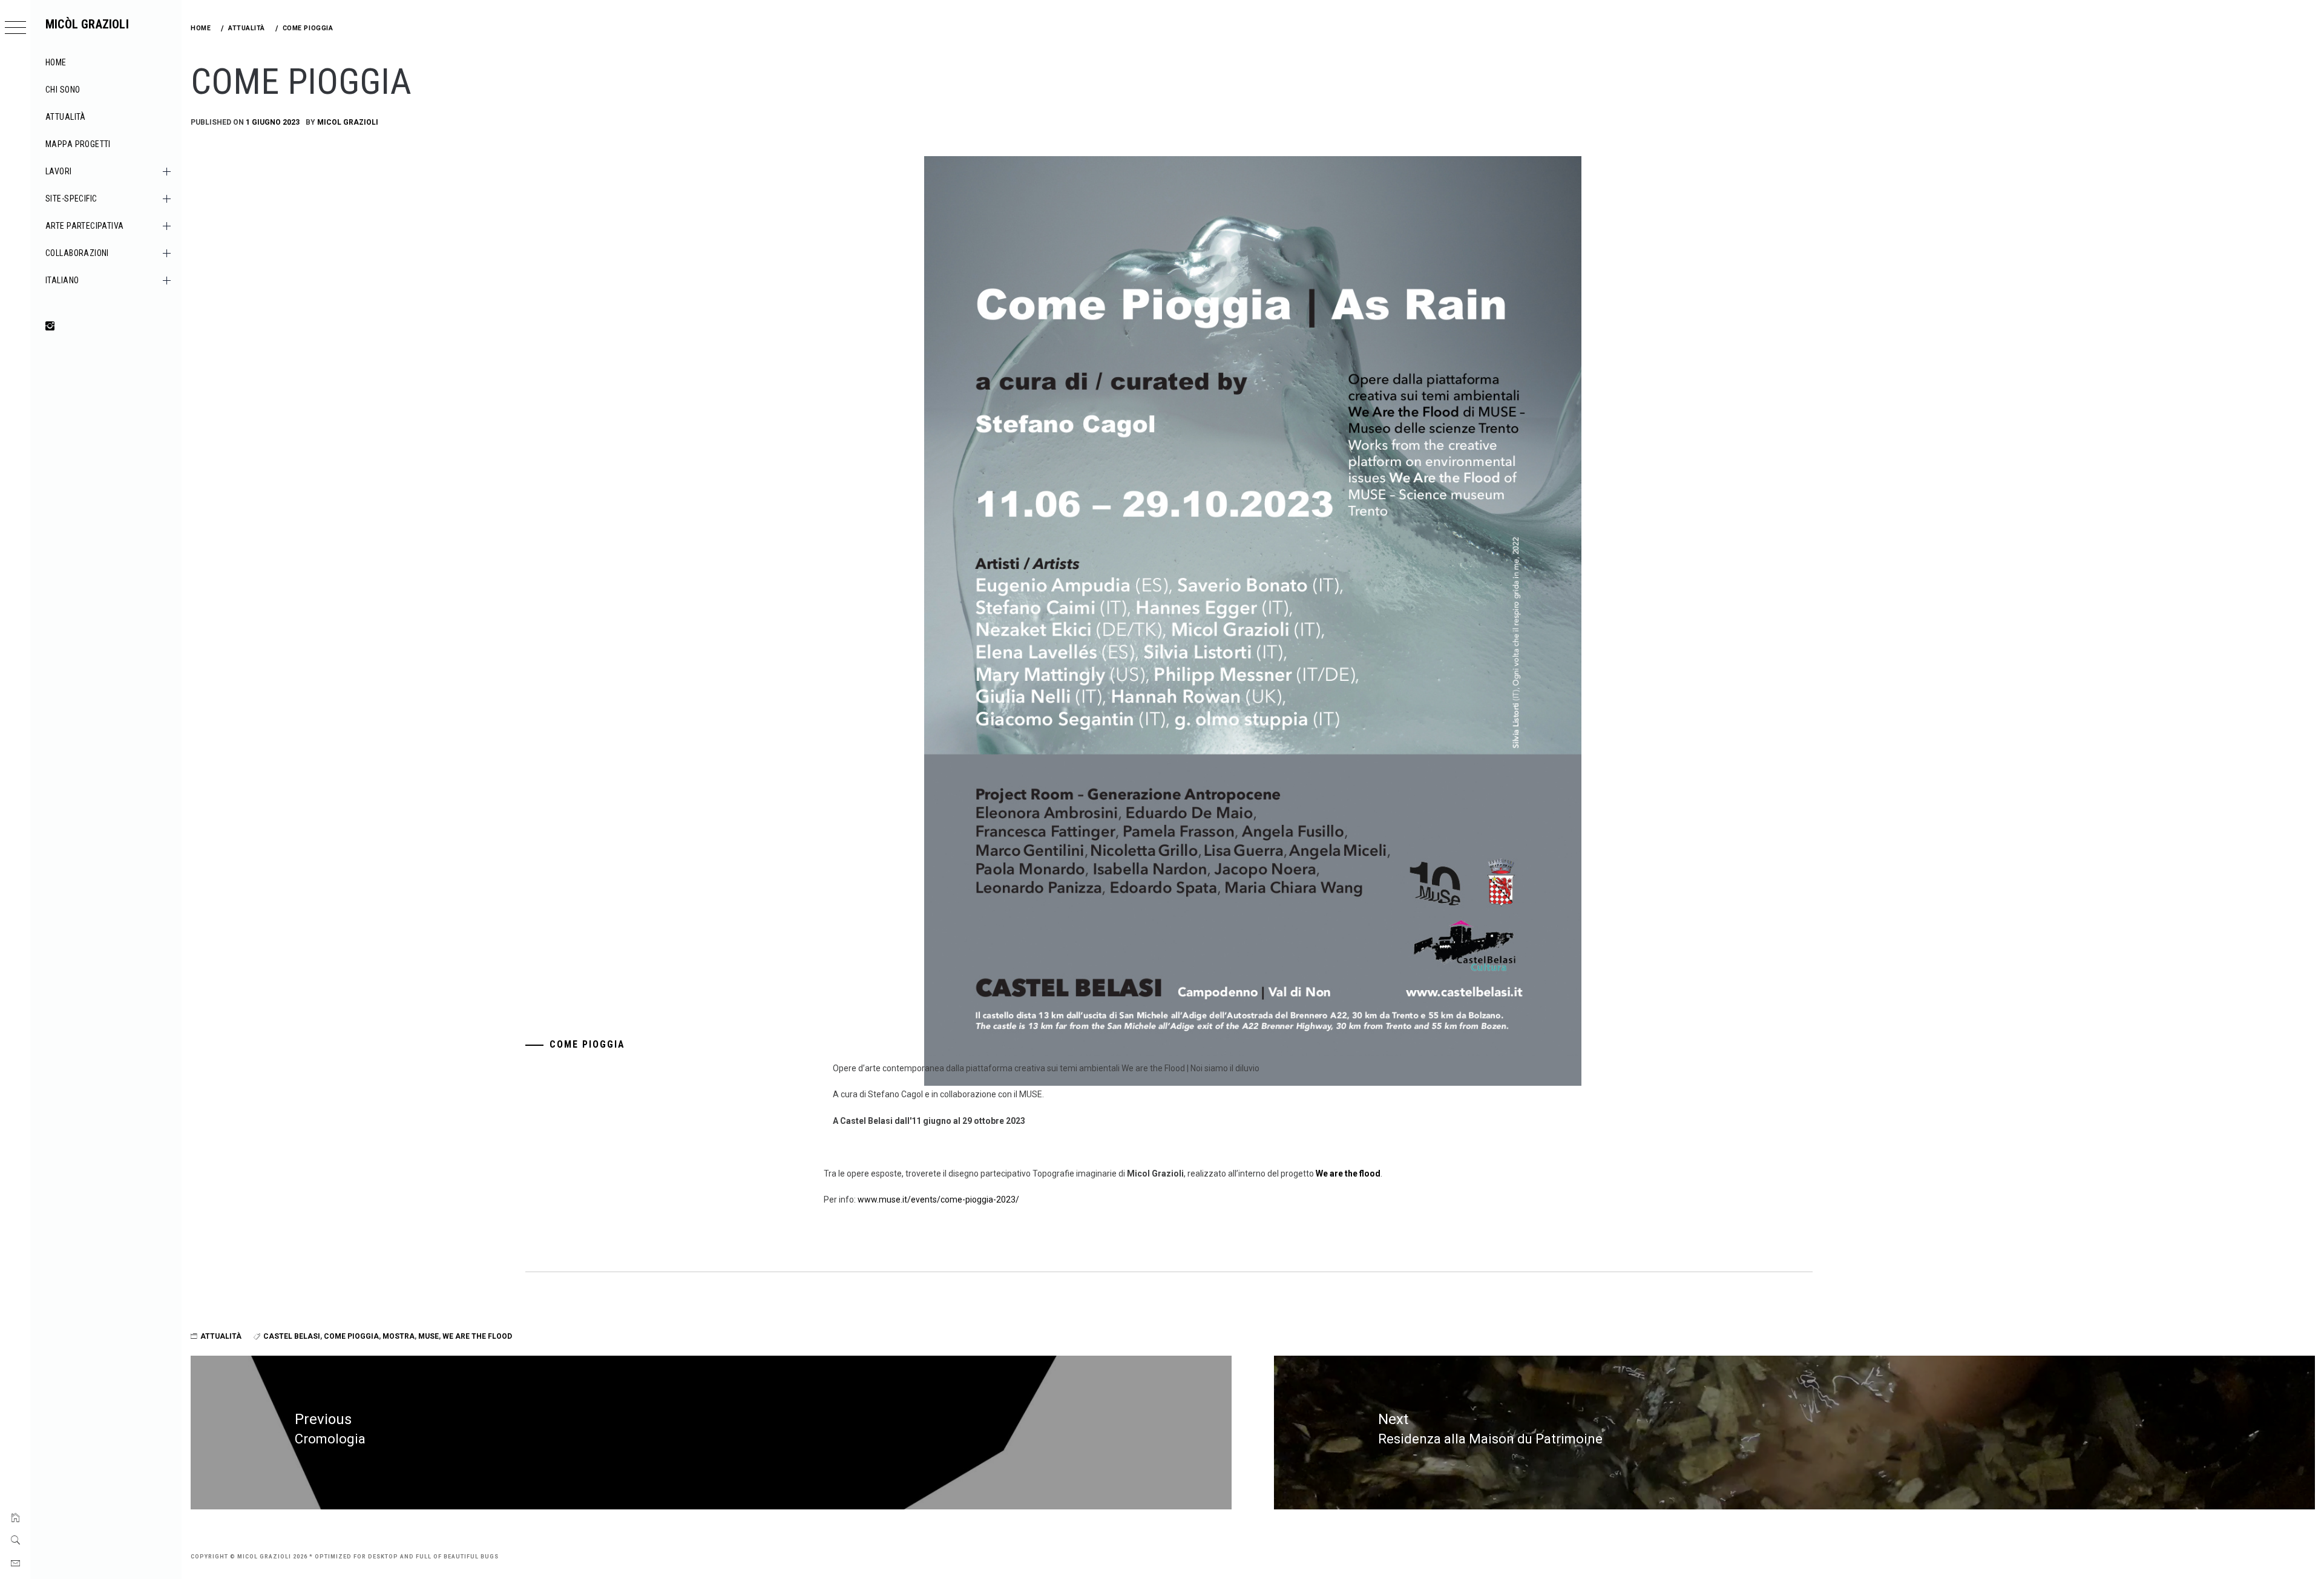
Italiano (62, 280)
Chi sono (63, 90)
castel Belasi (292, 1336)
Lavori (59, 171)
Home (56, 62)
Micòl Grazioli (87, 24)
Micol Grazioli (348, 122)
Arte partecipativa (85, 226)
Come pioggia (351, 1336)
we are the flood (477, 1336)
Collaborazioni (77, 253)
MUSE (428, 1336)
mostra (399, 1336)
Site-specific (71, 199)
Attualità (66, 117)
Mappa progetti (78, 144)
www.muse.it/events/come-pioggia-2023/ (938, 1200)
